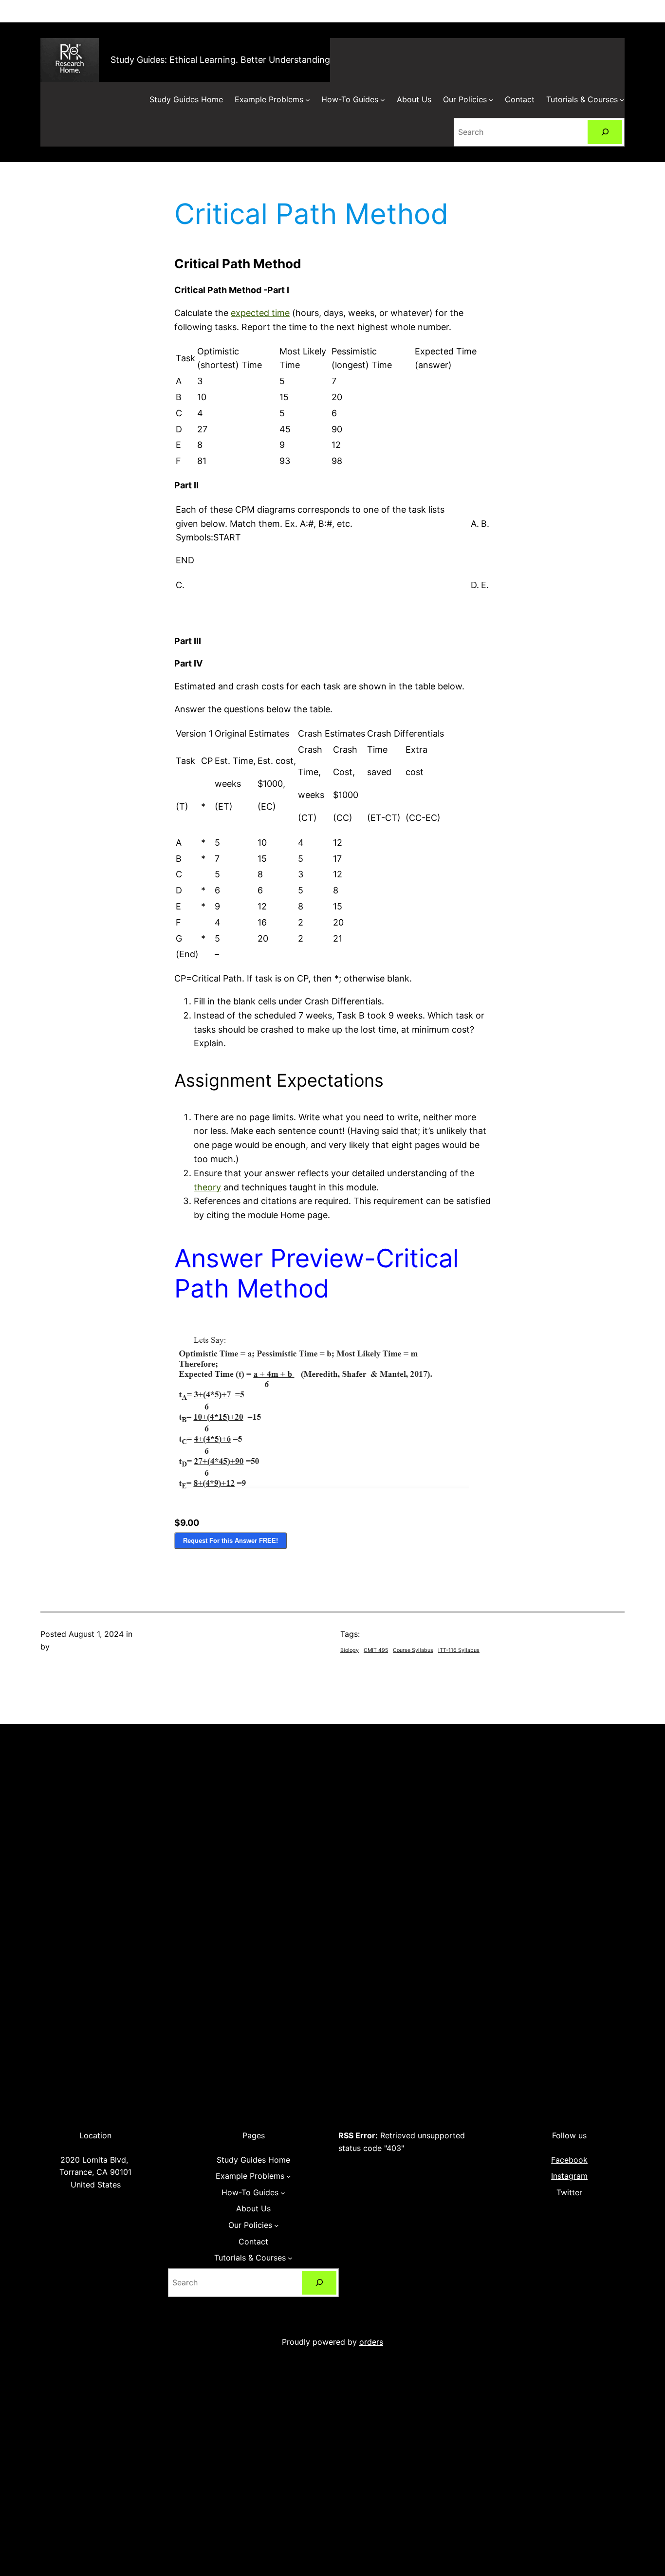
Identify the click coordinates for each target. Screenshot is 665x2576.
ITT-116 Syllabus (459, 1650)
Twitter (569, 2192)
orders (371, 2342)
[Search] (605, 132)
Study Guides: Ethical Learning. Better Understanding (220, 60)
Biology (350, 1650)
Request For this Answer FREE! (231, 1541)
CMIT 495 (376, 1650)
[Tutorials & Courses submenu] (622, 100)
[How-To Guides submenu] (383, 100)
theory (207, 1187)
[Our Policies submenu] (491, 100)
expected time (260, 313)
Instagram (569, 2176)
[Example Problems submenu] (308, 100)
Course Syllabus (413, 1650)
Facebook (569, 2160)
